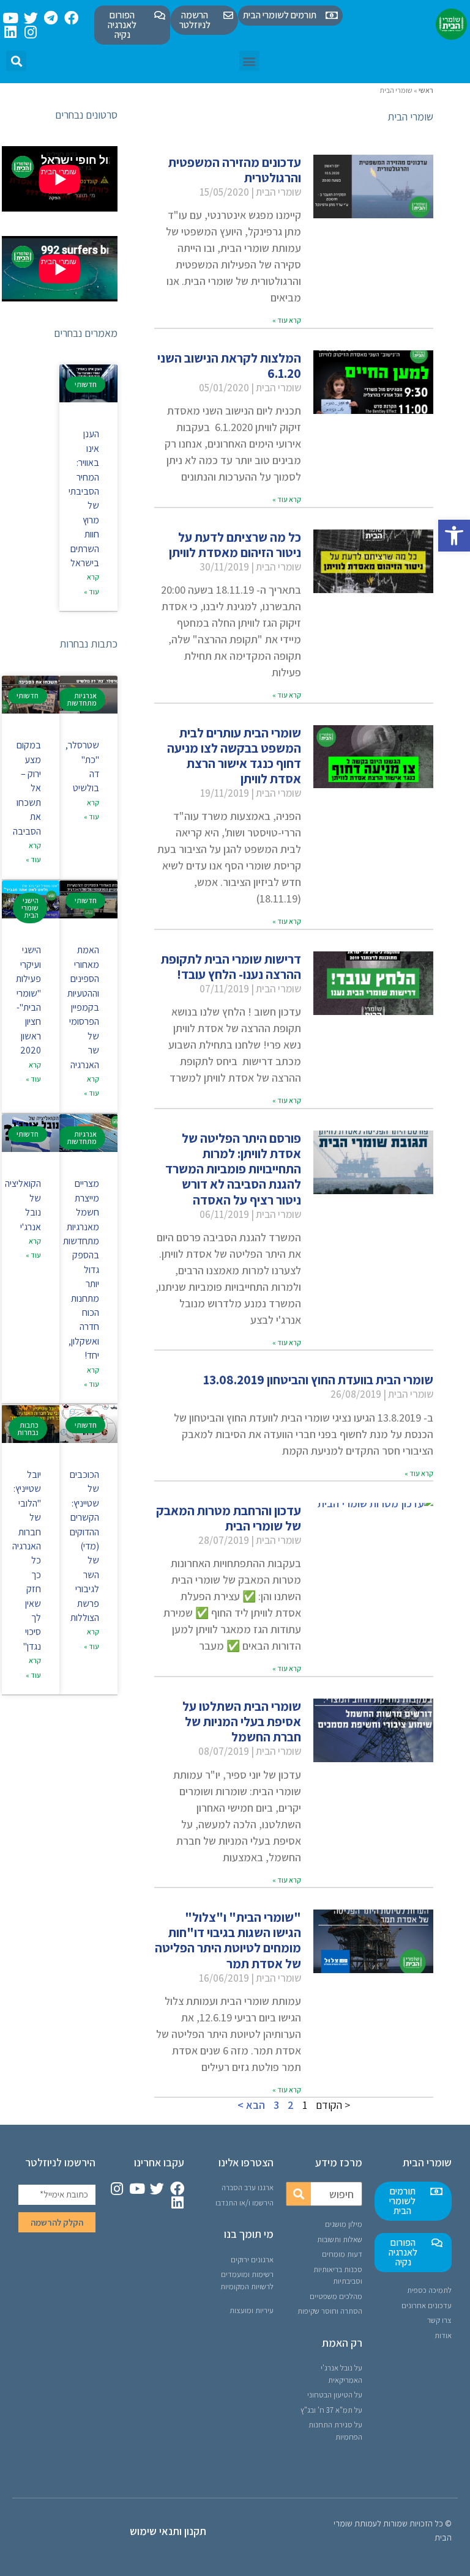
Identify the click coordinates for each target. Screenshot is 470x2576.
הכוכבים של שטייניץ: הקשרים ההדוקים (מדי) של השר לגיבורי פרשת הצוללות (84, 1546)
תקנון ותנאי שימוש (168, 2531)
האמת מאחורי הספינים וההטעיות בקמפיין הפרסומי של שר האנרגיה (83, 1007)
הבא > (251, 2105)
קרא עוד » (287, 320)
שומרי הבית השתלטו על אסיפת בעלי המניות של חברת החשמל (242, 1722)
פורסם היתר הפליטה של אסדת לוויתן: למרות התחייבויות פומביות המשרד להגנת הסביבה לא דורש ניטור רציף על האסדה (233, 1169)
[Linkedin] (11, 32)
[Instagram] (31, 32)
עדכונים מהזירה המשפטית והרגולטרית (235, 170)
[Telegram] (51, 18)
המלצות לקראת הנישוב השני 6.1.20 (229, 366)
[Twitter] (31, 18)
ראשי (426, 90)
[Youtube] (11, 18)
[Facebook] (71, 18)
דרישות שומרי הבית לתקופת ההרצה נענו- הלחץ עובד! (231, 967)
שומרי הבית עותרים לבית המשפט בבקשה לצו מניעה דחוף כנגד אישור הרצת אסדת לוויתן (234, 756)
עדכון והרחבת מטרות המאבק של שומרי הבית (229, 1518)
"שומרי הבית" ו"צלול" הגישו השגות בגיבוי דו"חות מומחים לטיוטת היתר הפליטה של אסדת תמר (228, 1940)
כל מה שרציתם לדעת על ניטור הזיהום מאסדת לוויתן (235, 545)
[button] (454, 536)
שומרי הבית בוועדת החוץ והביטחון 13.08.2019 (318, 1380)
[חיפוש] (299, 2194)
